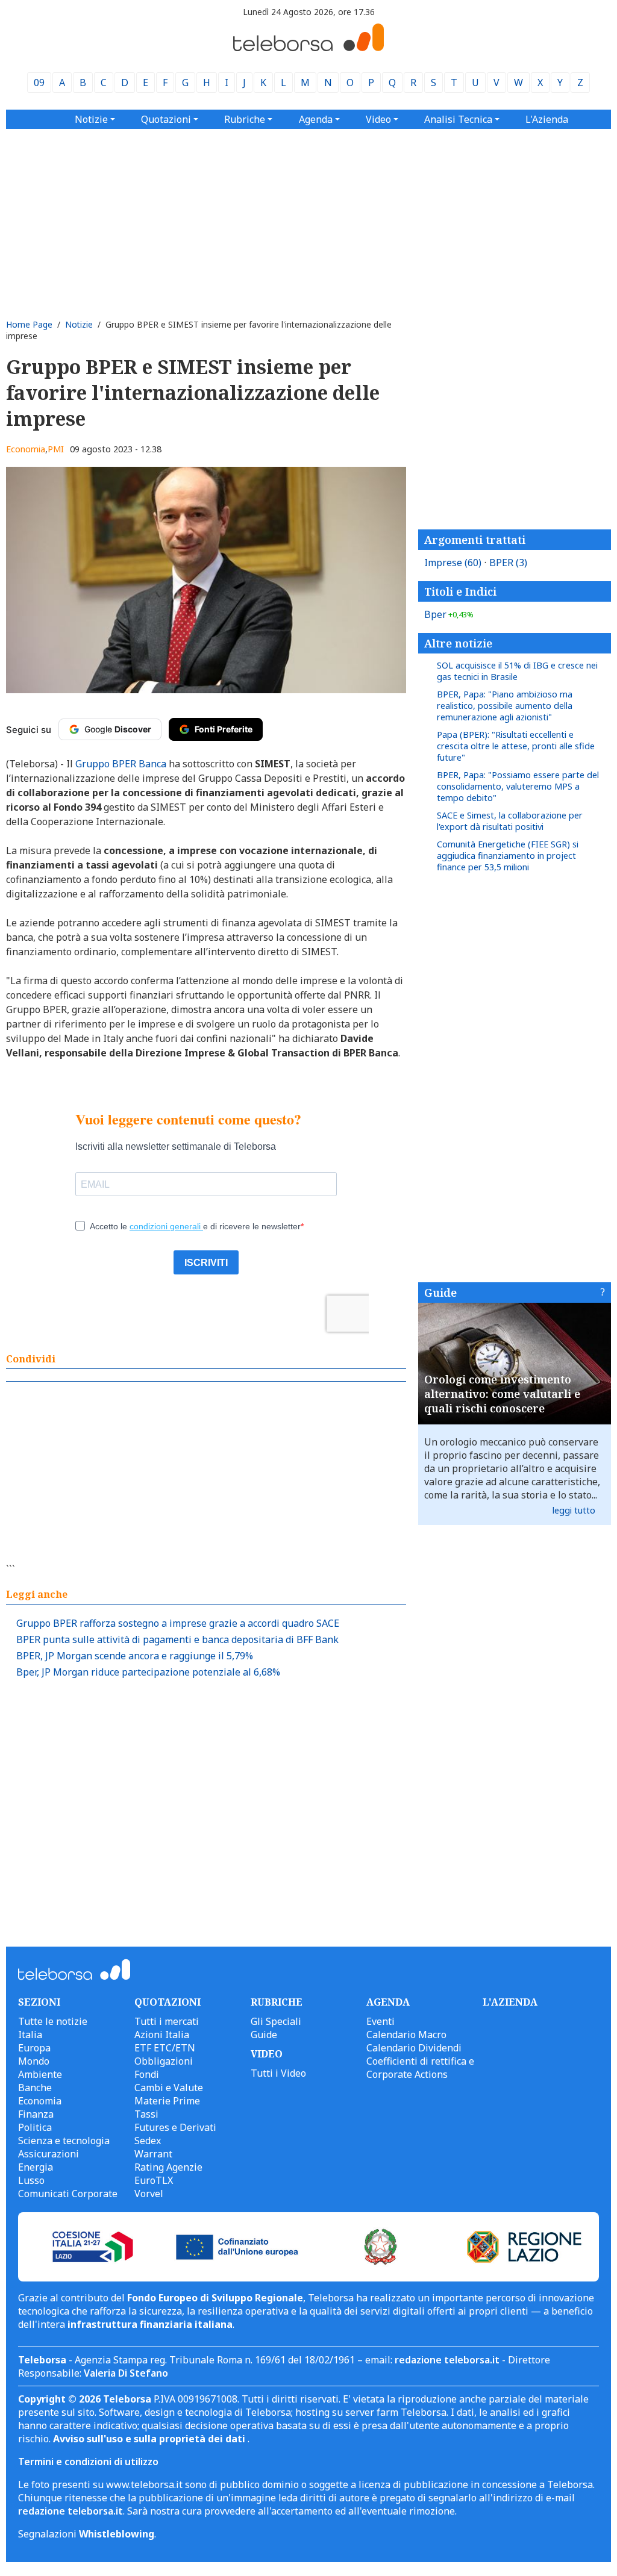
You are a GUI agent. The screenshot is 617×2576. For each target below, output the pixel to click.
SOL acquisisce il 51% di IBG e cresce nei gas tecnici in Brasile (517, 671)
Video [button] (378, 119)
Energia (36, 2167)
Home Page (29, 324)
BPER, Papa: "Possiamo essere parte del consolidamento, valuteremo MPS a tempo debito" (518, 786)
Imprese (453, 563)
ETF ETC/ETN (165, 2048)
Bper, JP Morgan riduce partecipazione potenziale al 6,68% (148, 1672)
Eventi (381, 2021)
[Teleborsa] (308, 48)
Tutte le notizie (53, 2021)
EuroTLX (154, 2180)
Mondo (34, 2061)
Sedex (148, 2141)
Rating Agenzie (168, 2167)
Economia (26, 449)
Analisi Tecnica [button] (458, 119)
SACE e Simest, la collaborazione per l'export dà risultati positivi (510, 821)
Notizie (79, 324)
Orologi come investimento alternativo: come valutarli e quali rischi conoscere (502, 1394)
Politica (35, 2127)
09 (39, 83)
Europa (34, 2048)
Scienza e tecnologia (64, 2141)
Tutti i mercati (167, 2021)
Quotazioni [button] (166, 119)
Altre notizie (458, 643)
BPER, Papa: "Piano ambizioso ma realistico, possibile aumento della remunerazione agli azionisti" (505, 706)
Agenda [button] (316, 119)
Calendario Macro (406, 2035)
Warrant (153, 2154)
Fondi (147, 2074)
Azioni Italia (162, 2035)
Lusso (31, 2180)
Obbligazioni (164, 2061)
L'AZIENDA (510, 2002)
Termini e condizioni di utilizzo (88, 2462)
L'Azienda (547, 119)
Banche (35, 2088)
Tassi (146, 2114)
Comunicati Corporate (68, 2194)
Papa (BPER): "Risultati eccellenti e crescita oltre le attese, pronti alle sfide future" (516, 746)
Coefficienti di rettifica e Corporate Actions (420, 2068)
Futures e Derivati (175, 2127)
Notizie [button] (91, 119)
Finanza (36, 2114)
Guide (440, 1293)
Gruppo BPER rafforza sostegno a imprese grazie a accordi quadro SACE (178, 1623)
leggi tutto (574, 1510)
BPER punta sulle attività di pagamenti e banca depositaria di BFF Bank (177, 1639)
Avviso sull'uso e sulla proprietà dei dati (150, 2439)
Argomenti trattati (475, 540)
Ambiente (40, 2074)
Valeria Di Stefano (126, 2373)
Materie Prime (167, 2101)
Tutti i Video (278, 2073)
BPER (508, 563)
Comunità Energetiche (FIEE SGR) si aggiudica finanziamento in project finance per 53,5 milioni (508, 856)
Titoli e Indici (460, 591)
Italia (30, 2035)
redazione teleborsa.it (447, 2360)
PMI (56, 449)
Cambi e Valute (169, 2088)
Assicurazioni (49, 2154)
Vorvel (149, 2194)
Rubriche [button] (245, 119)
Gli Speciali (276, 2021)
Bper (449, 614)
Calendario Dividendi (414, 2048)
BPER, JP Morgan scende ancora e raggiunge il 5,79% (135, 1656)
